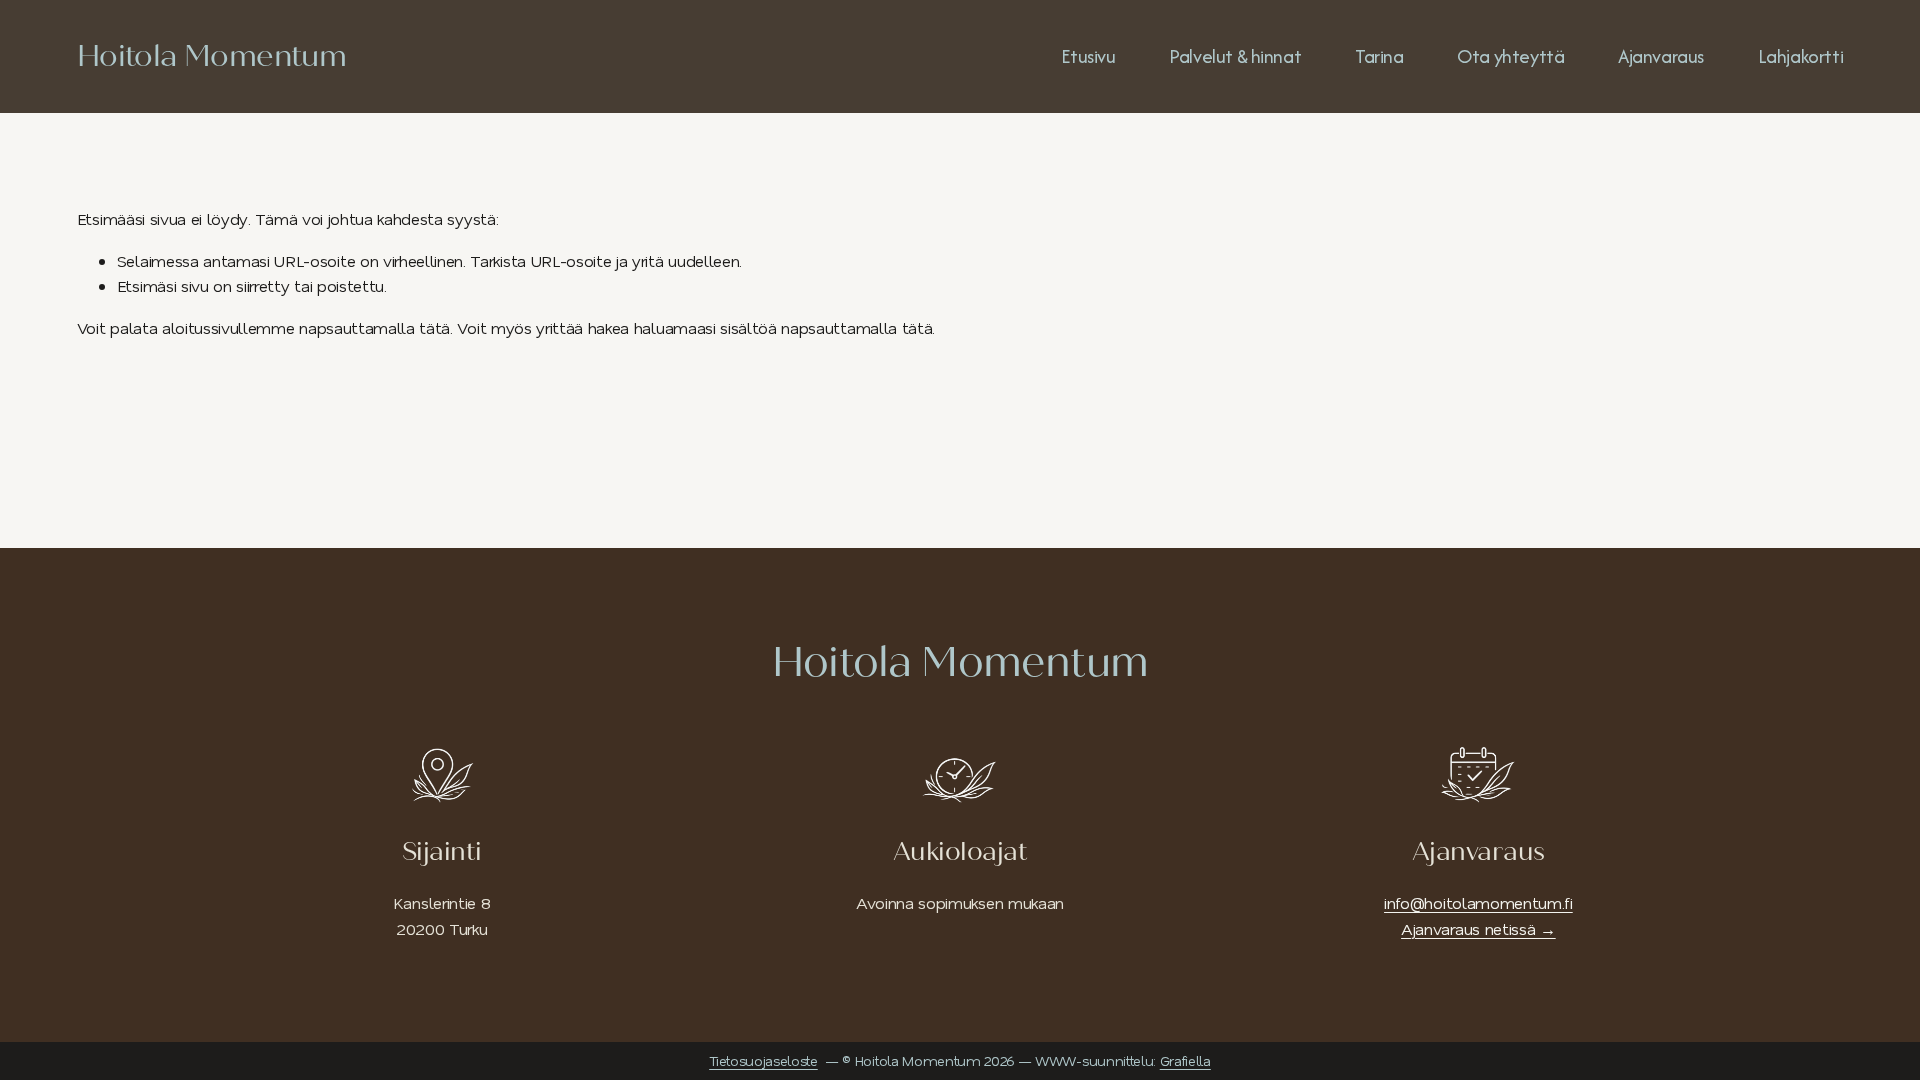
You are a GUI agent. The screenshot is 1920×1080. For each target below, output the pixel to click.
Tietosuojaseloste (763, 1060)
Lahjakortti (1800, 56)
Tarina (1379, 56)
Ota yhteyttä (1510, 56)
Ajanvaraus (1661, 56)
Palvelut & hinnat (1235, 56)
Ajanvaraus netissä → (1478, 928)
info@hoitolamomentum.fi (1478, 902)
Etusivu (1088, 56)
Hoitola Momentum (211, 56)
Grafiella (1185, 1060)
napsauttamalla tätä (374, 327)
